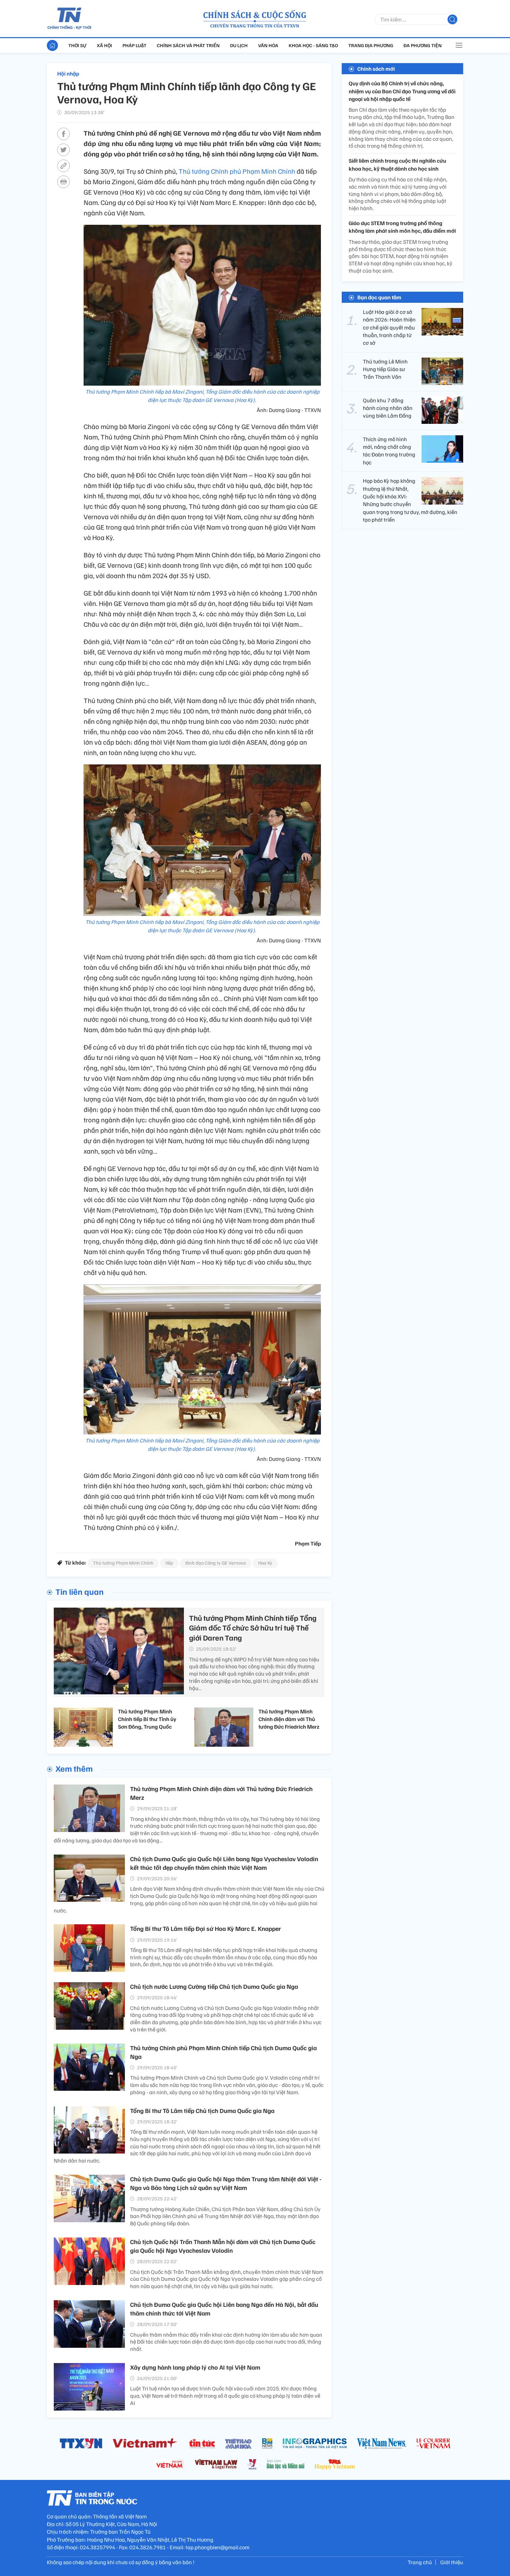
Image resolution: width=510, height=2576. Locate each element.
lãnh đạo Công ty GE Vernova (216, 1563)
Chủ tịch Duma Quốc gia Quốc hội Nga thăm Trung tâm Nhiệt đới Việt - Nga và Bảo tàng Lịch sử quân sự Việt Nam (226, 2183)
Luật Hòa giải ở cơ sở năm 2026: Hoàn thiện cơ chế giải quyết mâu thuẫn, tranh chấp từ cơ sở (389, 327)
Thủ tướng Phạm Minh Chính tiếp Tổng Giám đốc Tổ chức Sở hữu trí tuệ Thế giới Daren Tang (253, 1628)
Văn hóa (268, 45)
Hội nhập (68, 74)
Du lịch (239, 45)
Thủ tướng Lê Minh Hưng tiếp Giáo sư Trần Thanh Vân (385, 369)
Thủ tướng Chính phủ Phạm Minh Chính (238, 171)
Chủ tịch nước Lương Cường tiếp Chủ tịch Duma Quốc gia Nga (214, 1986)
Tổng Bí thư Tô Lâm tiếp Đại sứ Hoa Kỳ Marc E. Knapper (206, 1928)
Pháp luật (134, 45)
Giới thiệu (452, 2562)
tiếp (169, 1563)
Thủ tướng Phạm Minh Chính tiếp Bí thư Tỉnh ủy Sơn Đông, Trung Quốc (147, 1719)
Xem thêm (74, 1768)
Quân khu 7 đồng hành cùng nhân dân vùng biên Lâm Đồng (388, 408)
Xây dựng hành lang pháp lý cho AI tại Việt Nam (195, 2367)
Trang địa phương (371, 45)
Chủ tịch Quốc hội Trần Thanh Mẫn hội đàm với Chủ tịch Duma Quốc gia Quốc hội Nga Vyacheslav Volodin (223, 2246)
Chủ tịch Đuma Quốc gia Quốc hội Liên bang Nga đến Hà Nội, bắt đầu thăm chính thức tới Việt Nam (224, 2309)
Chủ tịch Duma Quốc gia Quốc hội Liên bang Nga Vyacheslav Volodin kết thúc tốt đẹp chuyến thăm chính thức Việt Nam (224, 1863)
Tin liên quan (80, 1591)
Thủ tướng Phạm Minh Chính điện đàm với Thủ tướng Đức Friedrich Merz (289, 1719)
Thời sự (77, 45)
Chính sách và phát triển (188, 45)
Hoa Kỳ (265, 1563)
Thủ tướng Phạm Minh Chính (123, 1563)
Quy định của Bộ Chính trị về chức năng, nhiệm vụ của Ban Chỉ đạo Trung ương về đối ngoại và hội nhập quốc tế (402, 91)
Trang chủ (420, 2562)
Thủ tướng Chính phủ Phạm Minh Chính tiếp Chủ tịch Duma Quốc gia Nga (223, 2052)
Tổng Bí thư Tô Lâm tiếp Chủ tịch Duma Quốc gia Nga (202, 2111)
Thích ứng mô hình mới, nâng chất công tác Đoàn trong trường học (389, 450)
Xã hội (104, 45)
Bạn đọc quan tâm (379, 297)
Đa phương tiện (423, 45)
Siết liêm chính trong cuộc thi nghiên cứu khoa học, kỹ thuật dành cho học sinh (397, 164)
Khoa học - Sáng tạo (313, 45)
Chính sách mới (376, 69)
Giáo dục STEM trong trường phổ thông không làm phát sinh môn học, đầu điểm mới (402, 227)
